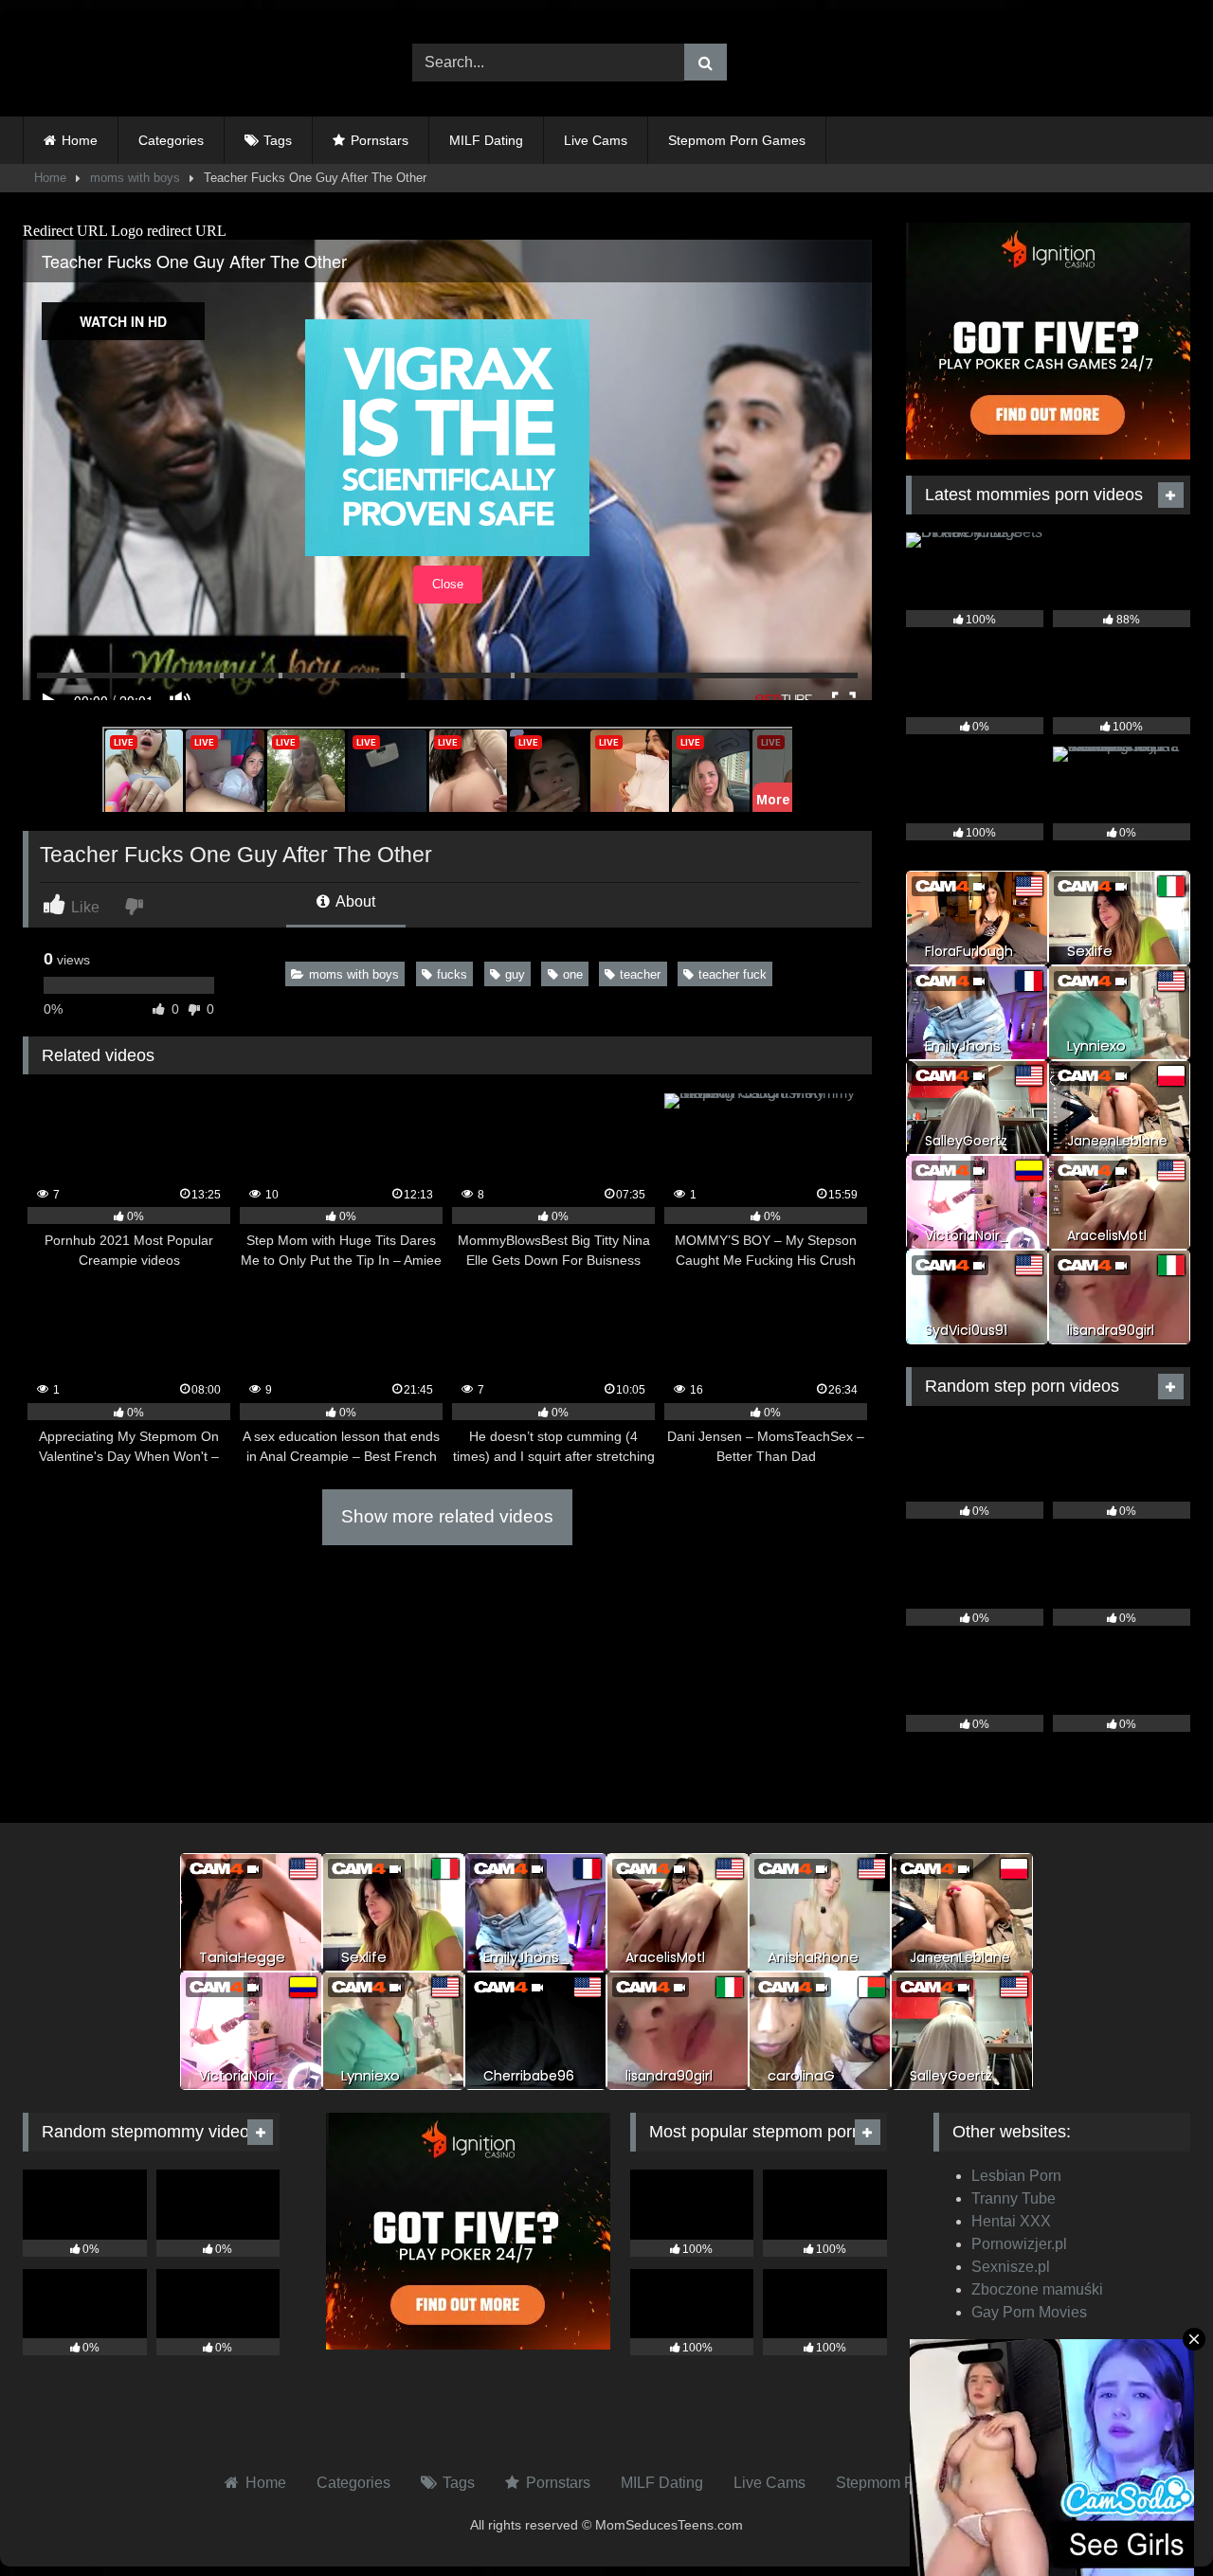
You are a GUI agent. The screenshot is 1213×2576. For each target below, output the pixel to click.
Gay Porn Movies (1029, 2312)
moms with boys (135, 178)
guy (515, 974)
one (573, 974)
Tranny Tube (1014, 2198)
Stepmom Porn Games (737, 140)
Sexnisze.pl (1011, 2267)
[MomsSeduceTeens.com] (141, 63)
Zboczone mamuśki (1037, 2289)
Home (80, 140)
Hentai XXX (1011, 2221)
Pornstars (380, 140)
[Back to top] (1154, 2520)
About (354, 901)
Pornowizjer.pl (1019, 2244)
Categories (171, 140)
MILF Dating (486, 140)
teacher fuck (733, 974)
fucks (452, 974)
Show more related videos (447, 1516)
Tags (278, 140)
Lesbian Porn (1016, 2176)
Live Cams (596, 140)
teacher (640, 974)
